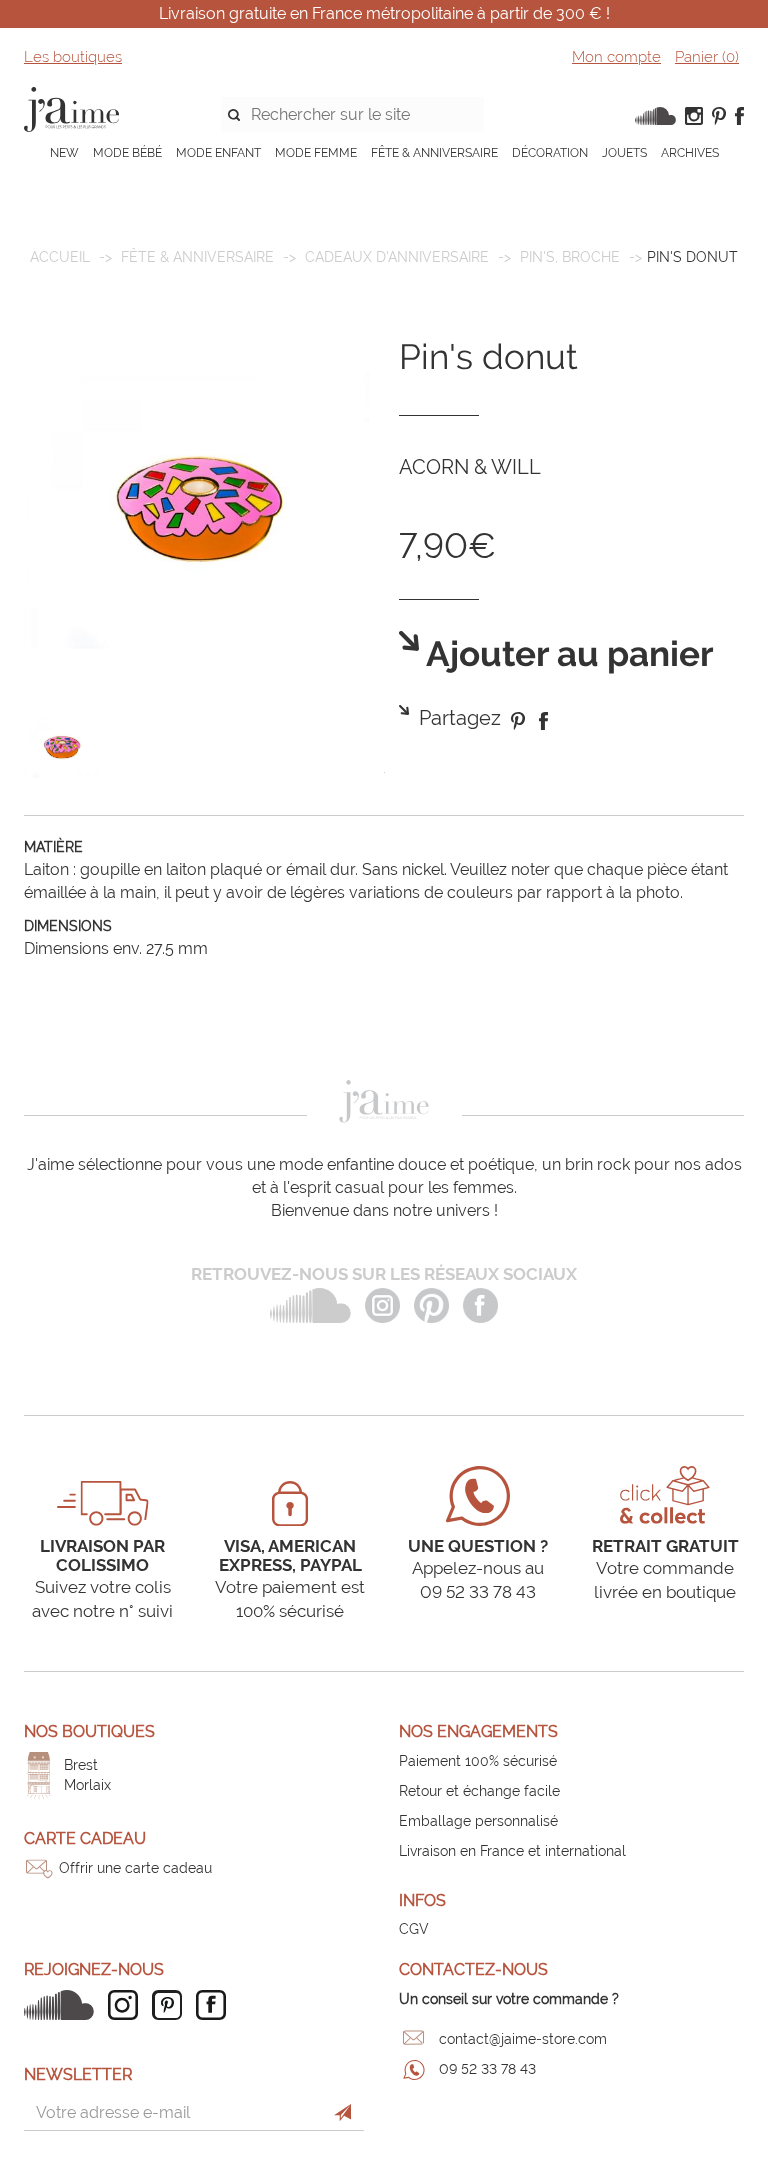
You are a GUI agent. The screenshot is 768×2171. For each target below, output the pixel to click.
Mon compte (616, 57)
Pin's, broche (570, 257)
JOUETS (624, 153)
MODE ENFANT (218, 153)
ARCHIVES (690, 153)
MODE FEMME (316, 153)
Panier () (707, 57)
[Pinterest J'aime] (172, 2005)
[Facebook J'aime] (216, 2005)
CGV (414, 1929)
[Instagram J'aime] (128, 2005)
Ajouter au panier (566, 654)
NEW (64, 153)
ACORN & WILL (470, 467)
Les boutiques (73, 57)
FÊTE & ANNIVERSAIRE (434, 153)
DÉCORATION (550, 153)
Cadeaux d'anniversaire (397, 257)
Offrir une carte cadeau (135, 1868)
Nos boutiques (89, 1731)
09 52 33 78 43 (487, 2069)
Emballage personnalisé (478, 1821)
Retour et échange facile (479, 1791)
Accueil (60, 257)
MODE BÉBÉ (127, 153)
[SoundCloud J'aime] (64, 2005)
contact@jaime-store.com (523, 2039)
